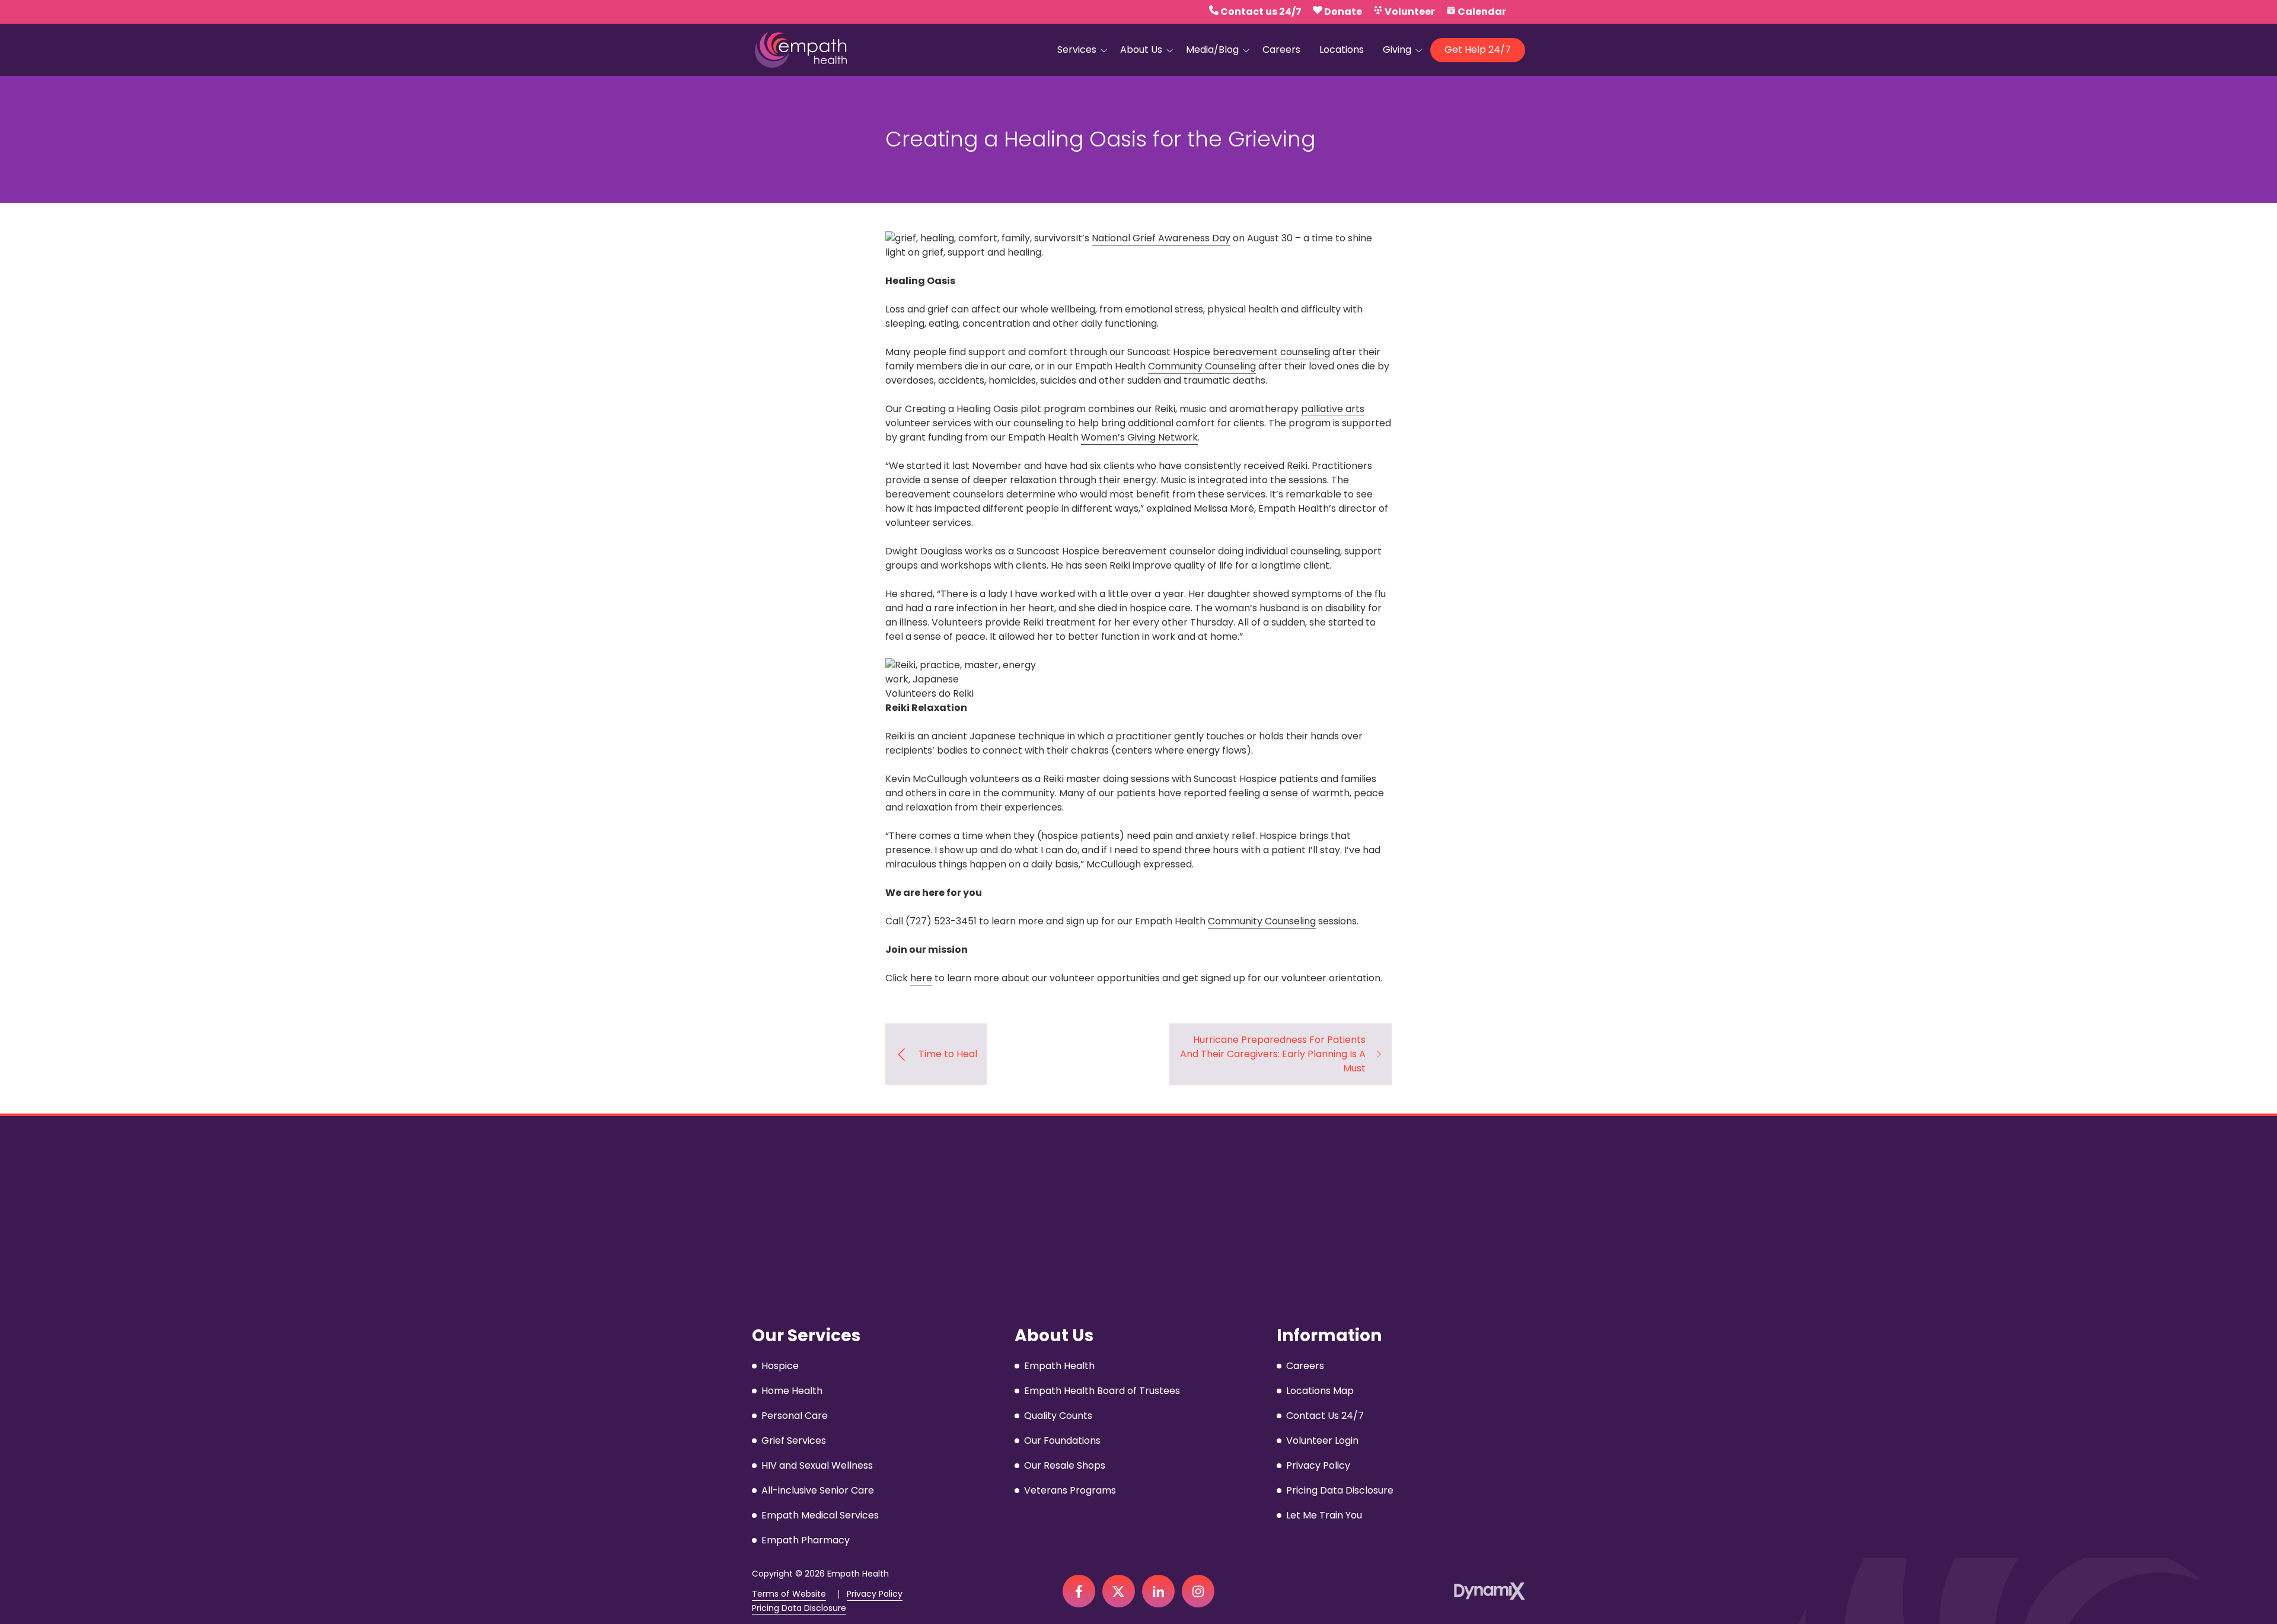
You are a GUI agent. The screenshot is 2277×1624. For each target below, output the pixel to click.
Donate (1343, 12)
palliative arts (1333, 409)
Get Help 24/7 (1478, 50)
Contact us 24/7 (1261, 12)
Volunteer (1410, 12)
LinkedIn (1158, 1591)
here (921, 978)
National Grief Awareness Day (1161, 238)
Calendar (1482, 12)
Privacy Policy (875, 1594)
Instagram (1198, 1591)
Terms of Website (789, 1594)
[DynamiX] (1490, 1591)
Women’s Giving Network (1139, 437)
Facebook (1079, 1591)
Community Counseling (1202, 366)
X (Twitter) (1119, 1591)
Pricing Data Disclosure (799, 1608)
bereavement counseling (1271, 352)
